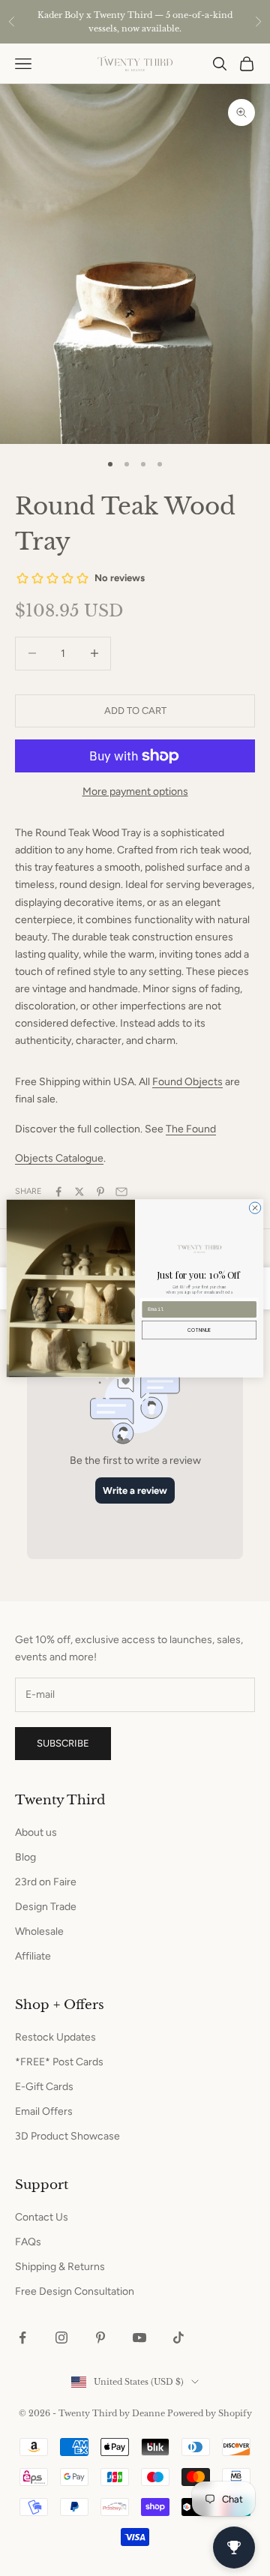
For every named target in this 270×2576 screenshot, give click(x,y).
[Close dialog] (255, 1207)
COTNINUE (199, 1330)
